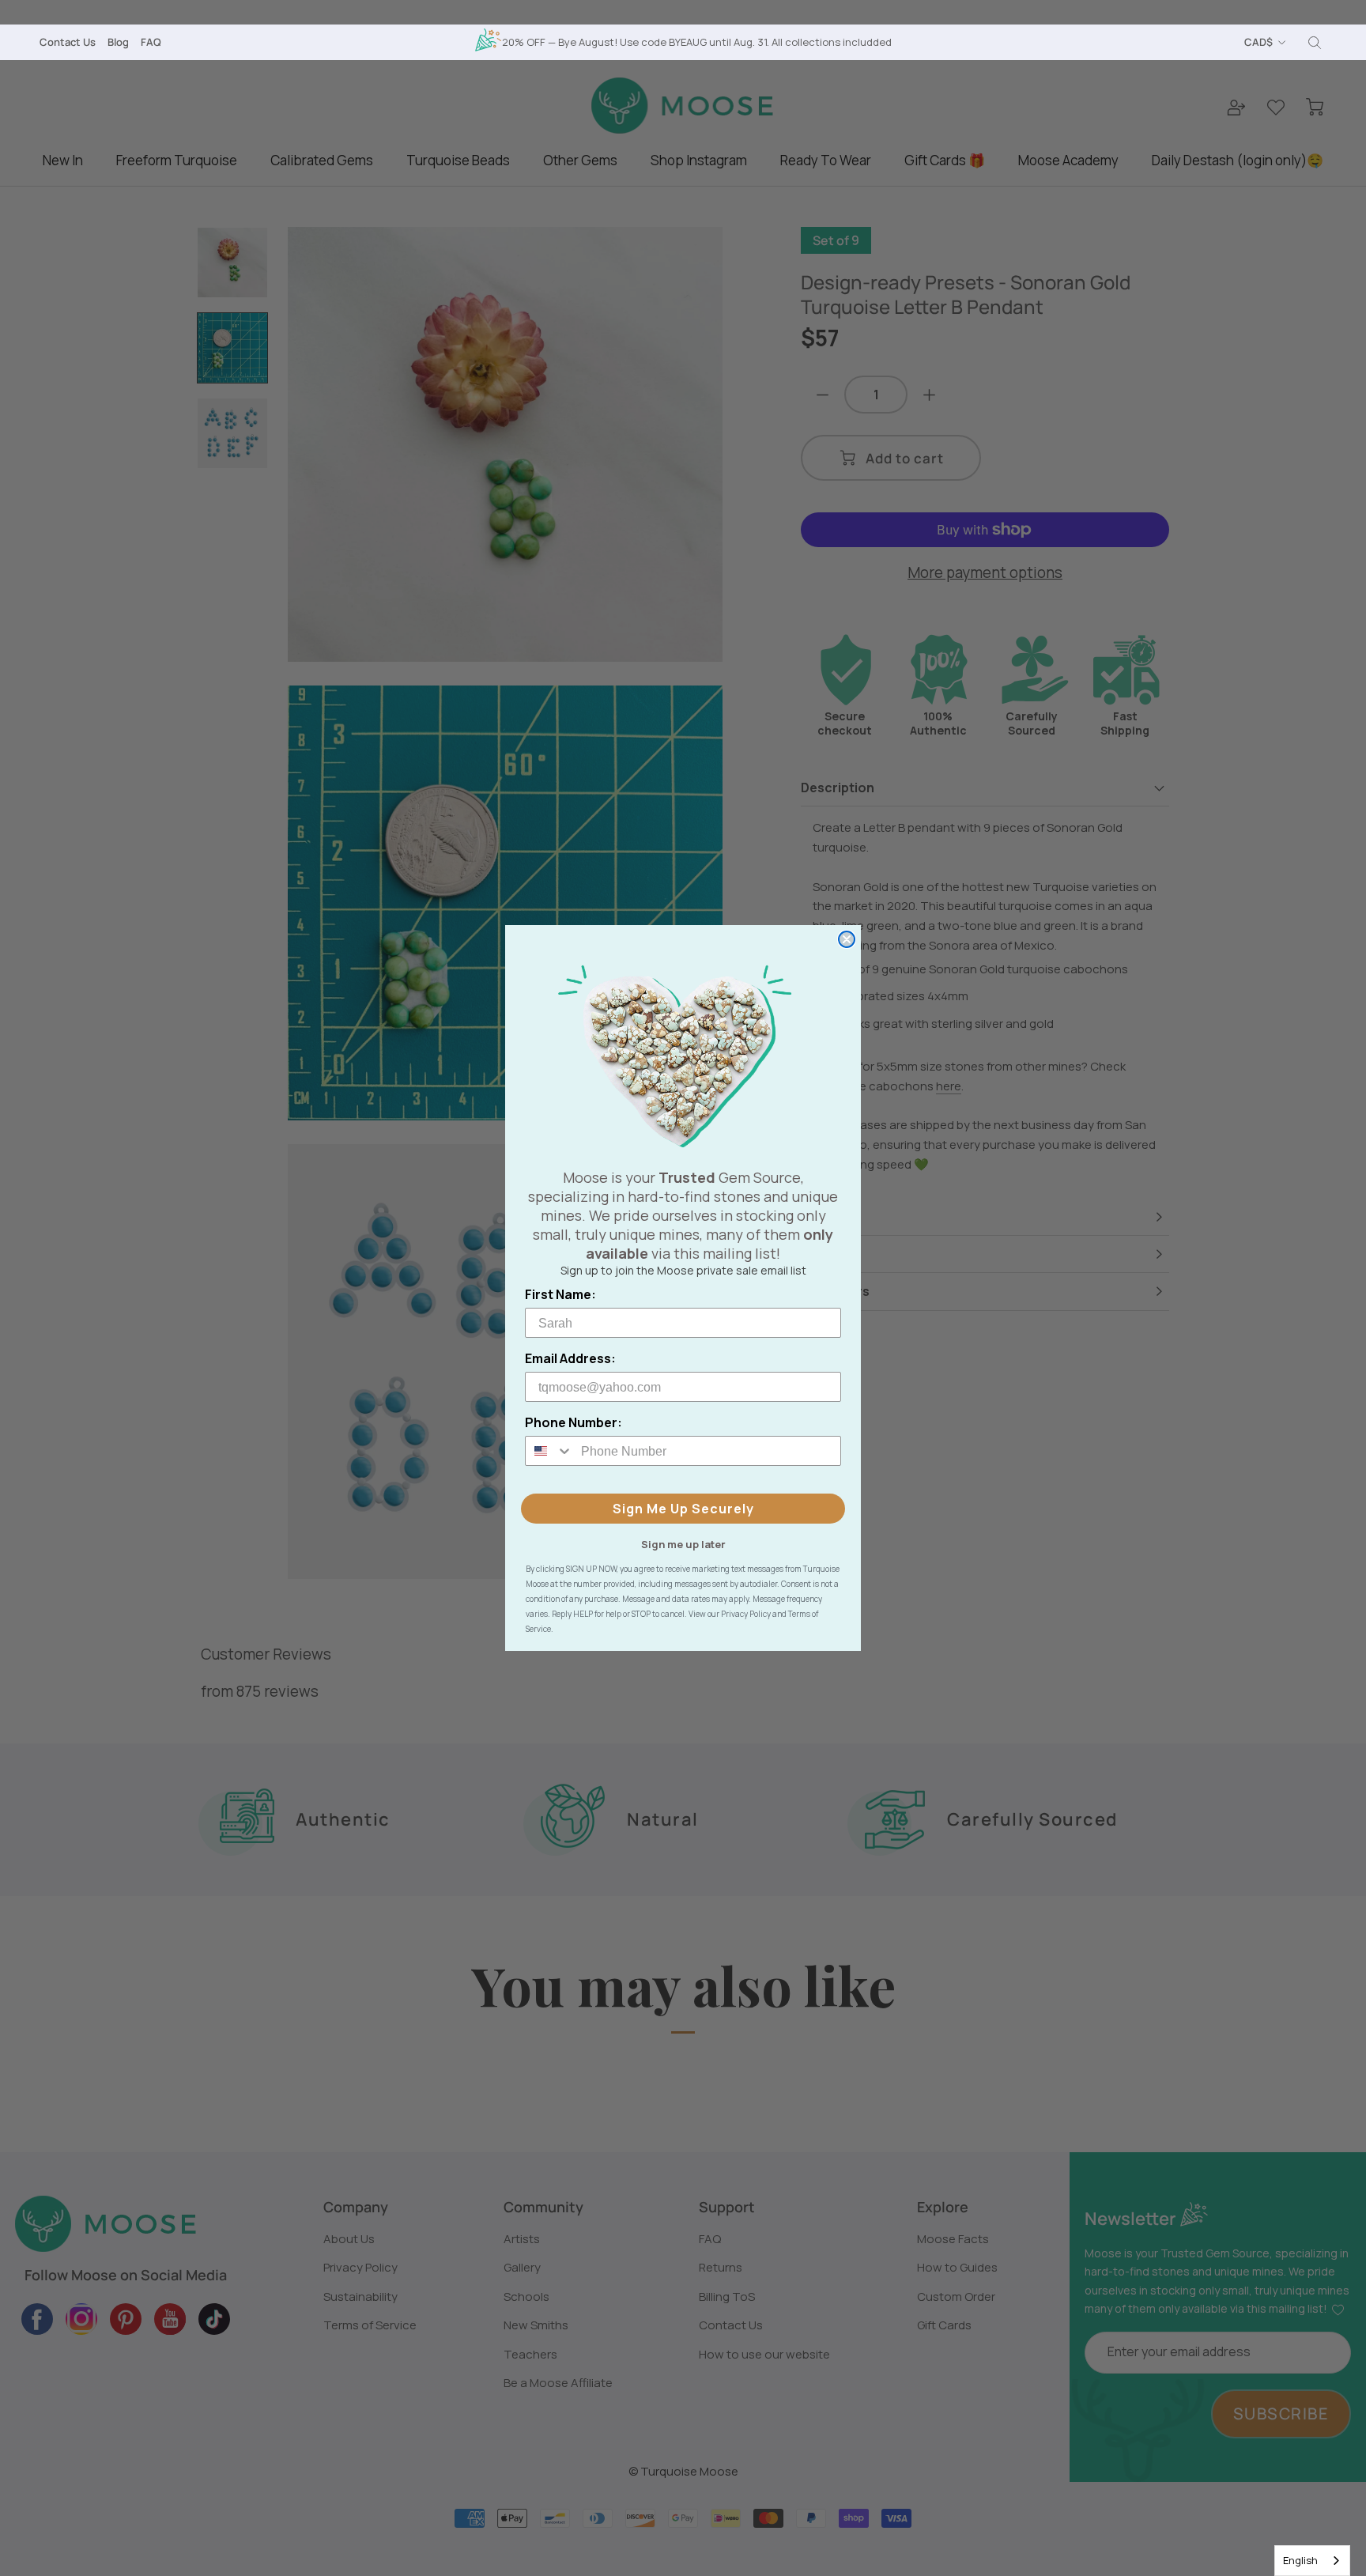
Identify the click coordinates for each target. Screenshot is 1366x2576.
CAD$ (1258, 42)
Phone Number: (574, 1422)
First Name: (560, 1294)
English (1300, 2560)
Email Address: (570, 1358)
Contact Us (68, 42)
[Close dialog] (847, 939)
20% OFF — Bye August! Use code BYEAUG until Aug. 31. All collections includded (697, 42)
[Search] (1315, 43)
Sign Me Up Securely (683, 1509)
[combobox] (1312, 2561)
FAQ (151, 42)
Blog (118, 42)
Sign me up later (683, 1543)
